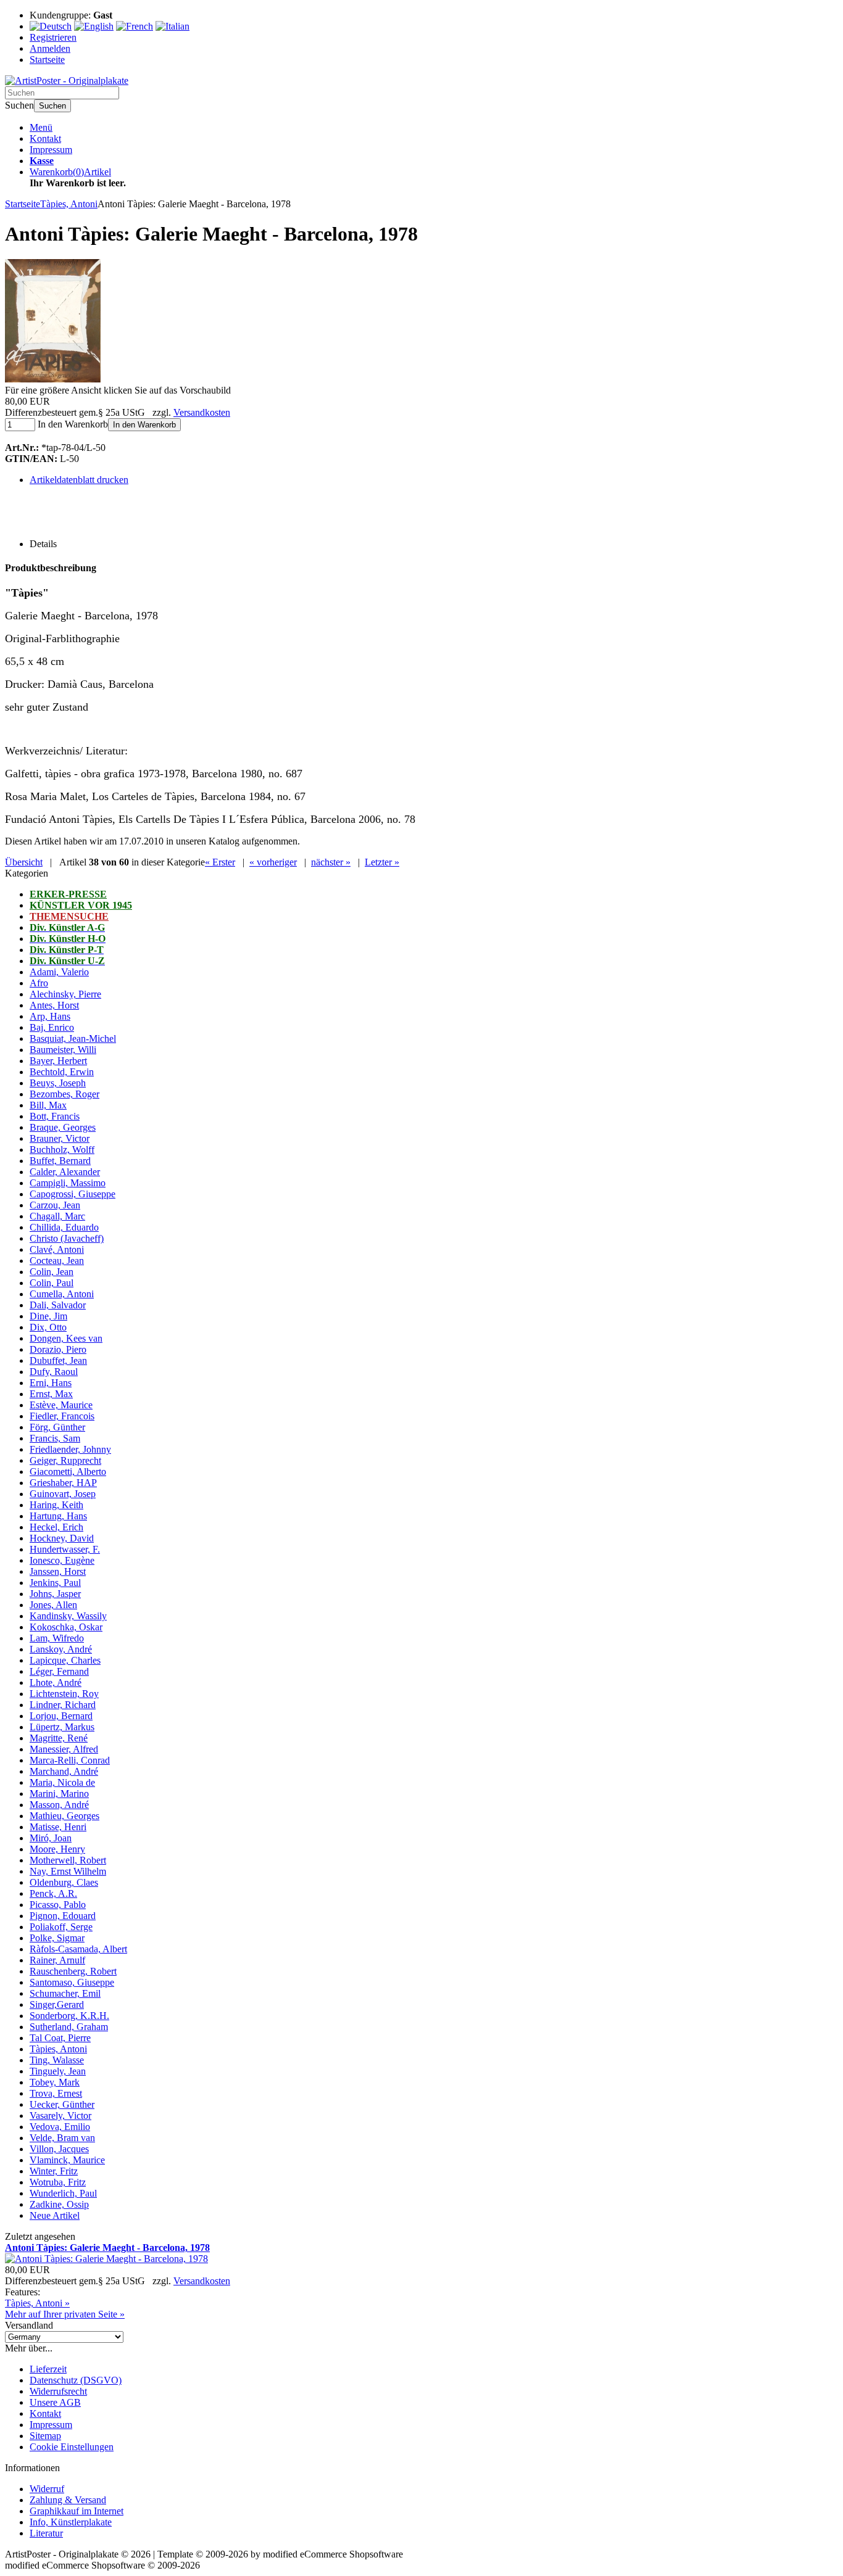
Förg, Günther (57, 1427)
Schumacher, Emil (65, 1993)
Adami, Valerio (59, 972)
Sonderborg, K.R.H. (69, 2016)
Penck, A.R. (53, 1893)
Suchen (52, 106)
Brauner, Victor (60, 1138)
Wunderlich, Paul (63, 2193)
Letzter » (382, 862)
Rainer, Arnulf (57, 1960)
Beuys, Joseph (58, 1083)
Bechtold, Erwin (62, 1072)
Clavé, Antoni (57, 1249)
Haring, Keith (56, 1505)
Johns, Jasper (55, 1594)
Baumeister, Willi (63, 1050)
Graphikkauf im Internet (77, 2511)
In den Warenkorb (144, 425)
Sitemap (45, 2436)
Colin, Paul (52, 1283)
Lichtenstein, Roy (64, 1694)
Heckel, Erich (56, 1527)
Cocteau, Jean (57, 1261)
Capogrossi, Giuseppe (73, 1194)
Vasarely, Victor (60, 2116)
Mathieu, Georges (64, 1816)
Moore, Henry (57, 1849)
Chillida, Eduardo (64, 1227)
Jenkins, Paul (55, 1583)
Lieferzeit (48, 2369)
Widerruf (47, 2489)
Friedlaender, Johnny (70, 1449)
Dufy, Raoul (54, 1372)
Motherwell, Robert (68, 1860)
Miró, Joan (51, 1838)
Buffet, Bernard (60, 1161)
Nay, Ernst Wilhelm (68, 1871)
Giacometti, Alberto (68, 1472)
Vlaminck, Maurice (67, 2160)
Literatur (46, 2533)
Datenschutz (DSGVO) (76, 2380)
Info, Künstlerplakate (71, 2522)
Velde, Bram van (62, 2138)
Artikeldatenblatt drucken (79, 480)
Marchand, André (64, 1771)
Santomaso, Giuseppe (72, 1982)
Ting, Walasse (57, 2060)
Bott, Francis (55, 1116)
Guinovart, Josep (63, 1494)
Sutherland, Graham (69, 2027)
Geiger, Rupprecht (65, 1460)
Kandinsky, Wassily (68, 1616)
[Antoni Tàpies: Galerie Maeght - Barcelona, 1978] (53, 379)
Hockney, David (62, 1538)
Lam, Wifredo (57, 1638)
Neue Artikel (55, 2215)
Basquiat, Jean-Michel (73, 1038)
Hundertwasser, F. (65, 1549)
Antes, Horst (54, 1005)
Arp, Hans (50, 1016)
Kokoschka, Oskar (66, 1627)
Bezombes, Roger (64, 1094)
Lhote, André (56, 1682)
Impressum (51, 150)
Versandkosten (202, 412)
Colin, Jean (52, 1272)
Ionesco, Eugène (62, 1560)
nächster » (331, 862)
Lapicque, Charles (65, 1660)
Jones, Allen (53, 1605)
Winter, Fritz (54, 2171)
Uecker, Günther (62, 2104)
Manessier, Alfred (64, 1749)
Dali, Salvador (58, 1305)
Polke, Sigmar (57, 1938)
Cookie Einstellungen (72, 2447)
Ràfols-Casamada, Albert (78, 1949)
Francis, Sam (55, 1438)
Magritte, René (59, 1738)
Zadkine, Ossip (59, 2204)
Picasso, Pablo (58, 1905)
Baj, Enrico (52, 1027)
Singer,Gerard (57, 2004)
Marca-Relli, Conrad (70, 1760)
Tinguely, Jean (58, 2071)
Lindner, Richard (63, 1705)
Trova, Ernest (56, 2093)
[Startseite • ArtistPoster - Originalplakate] (67, 80)
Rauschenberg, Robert (73, 1971)
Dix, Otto (48, 1327)
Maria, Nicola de (62, 1782)
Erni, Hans (51, 1383)
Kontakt (45, 138)
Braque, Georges (63, 1127)
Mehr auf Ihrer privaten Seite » (65, 2314)
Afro (39, 983)
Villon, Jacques (59, 2149)
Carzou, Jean (55, 1205)
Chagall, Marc (57, 1216)
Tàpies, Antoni (58, 2049)
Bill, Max (48, 1105)
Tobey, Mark (55, 2082)
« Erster (220, 862)
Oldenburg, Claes (64, 1882)
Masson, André (59, 1805)
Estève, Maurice (61, 1405)
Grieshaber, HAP (63, 1483)
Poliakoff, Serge (61, 1927)
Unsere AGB (55, 2402)
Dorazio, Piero (58, 1349)
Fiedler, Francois (62, 1416)
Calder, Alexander (65, 1172)
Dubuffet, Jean (58, 1360)
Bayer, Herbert (58, 1061)
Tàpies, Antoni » (37, 2303)
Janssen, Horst (58, 1571)
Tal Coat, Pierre (60, 2038)
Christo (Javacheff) (67, 1238)
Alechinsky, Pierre (65, 994)
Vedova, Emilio (60, 2127)
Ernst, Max (51, 1394)
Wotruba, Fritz (58, 2182)
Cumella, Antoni (62, 1294)
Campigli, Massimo (68, 1183)
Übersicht (24, 862)
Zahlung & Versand (68, 2500)
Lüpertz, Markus (62, 1727)
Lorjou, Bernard (61, 1716)
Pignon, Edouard (63, 1916)
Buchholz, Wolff (62, 1150)
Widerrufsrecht (58, 2391)
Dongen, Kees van (66, 1338)
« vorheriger (273, 862)
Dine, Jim (48, 1316)
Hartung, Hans (58, 1516)
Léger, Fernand (59, 1671)
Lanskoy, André (61, 1649)
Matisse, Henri (58, 1827)
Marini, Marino (59, 1794)
